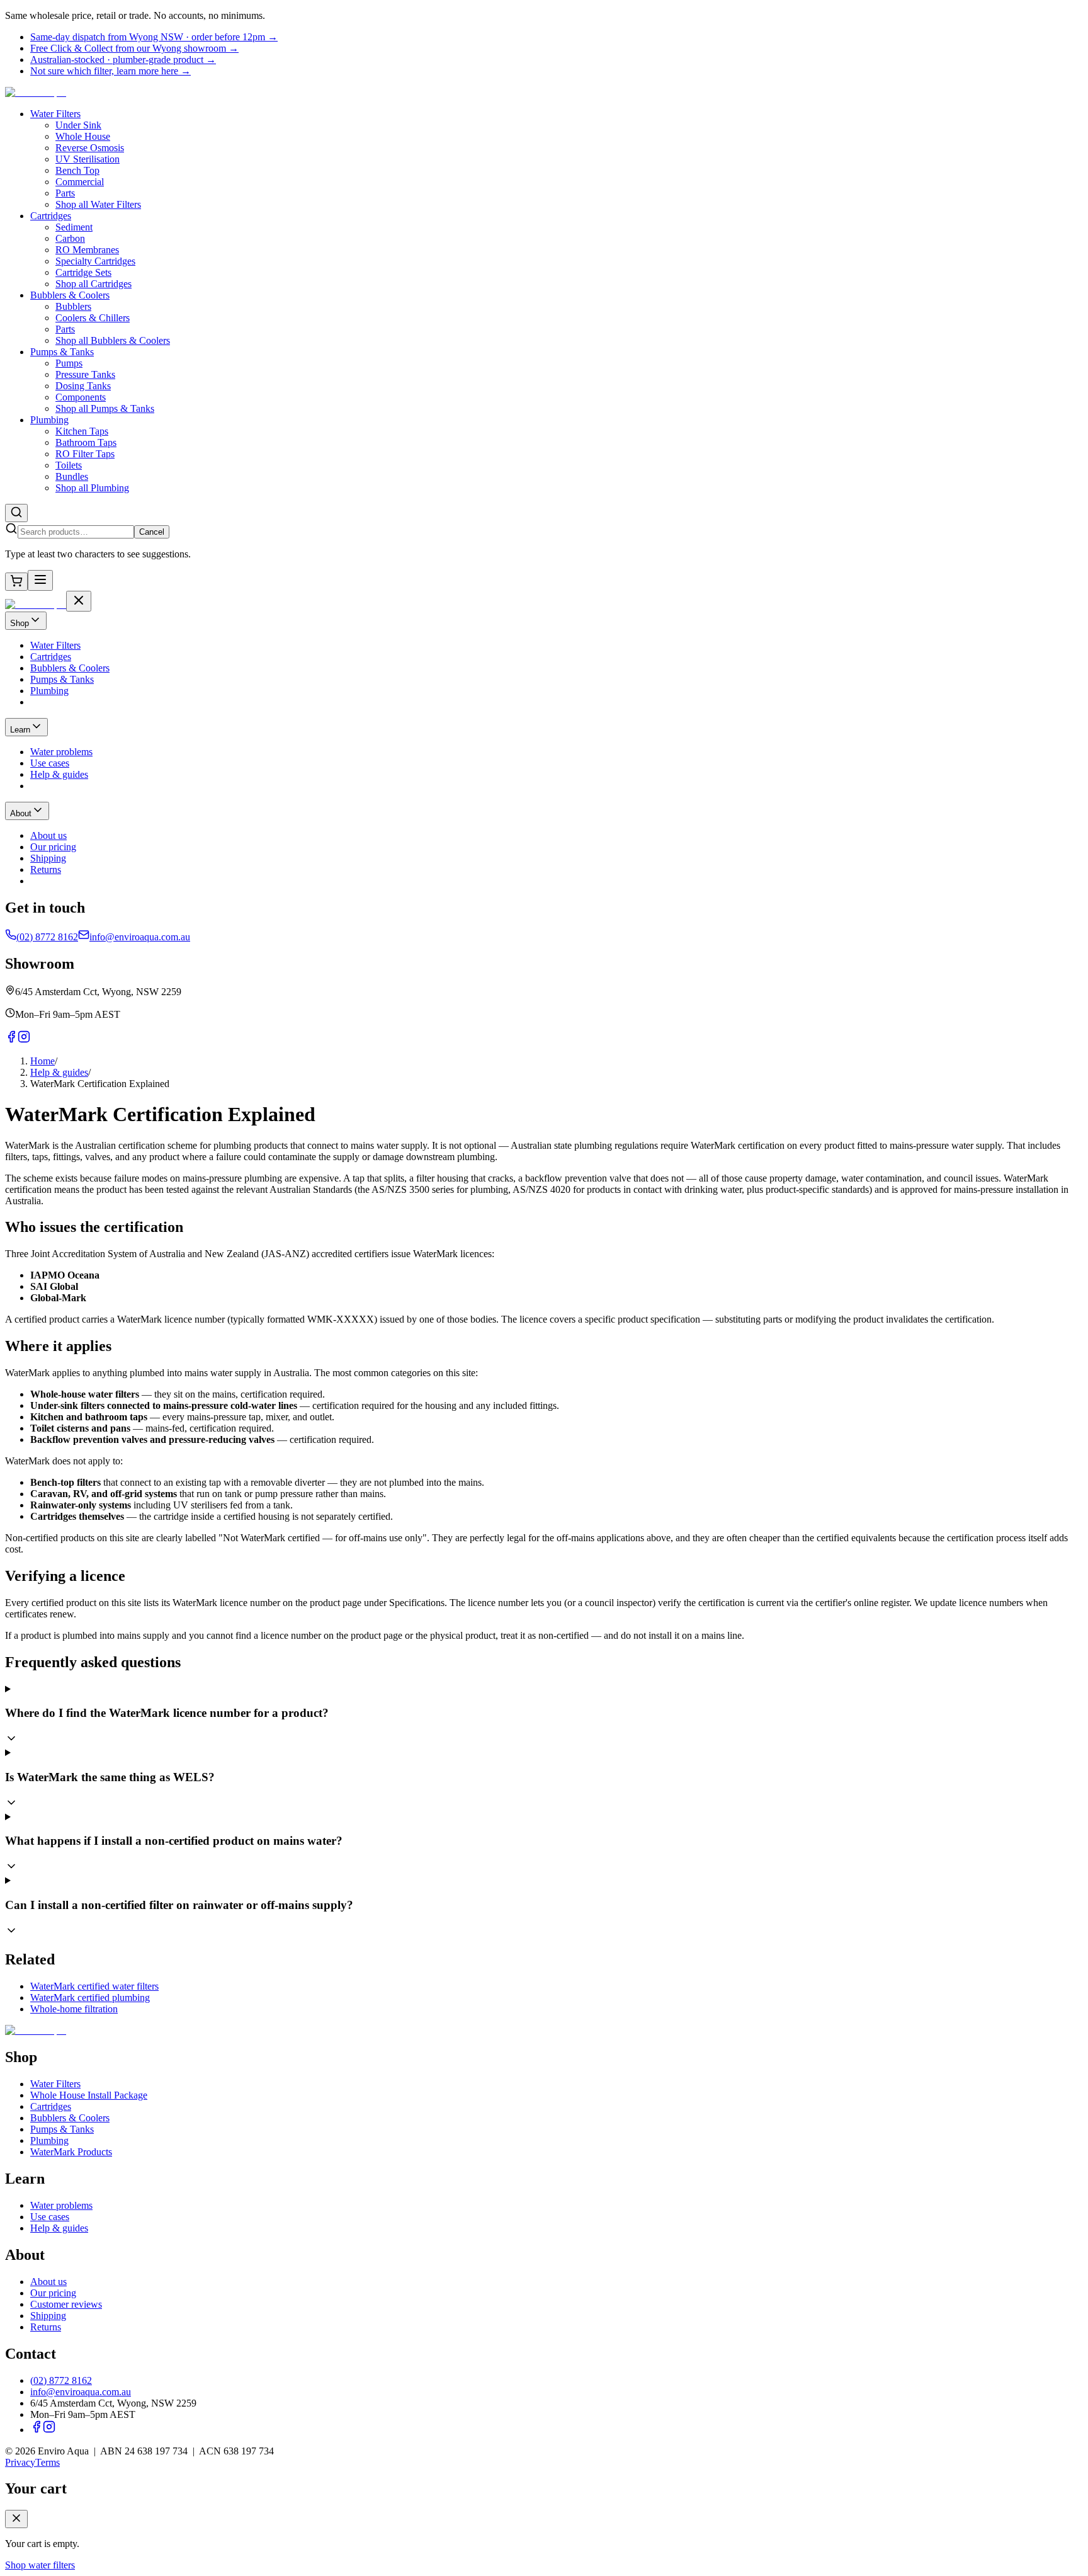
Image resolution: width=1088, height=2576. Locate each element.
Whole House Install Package (89, 2095)
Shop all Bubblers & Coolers (113, 340)
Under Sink (78, 125)
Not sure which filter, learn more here (110, 71)
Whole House (83, 136)
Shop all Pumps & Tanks (105, 408)
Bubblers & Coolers (70, 295)
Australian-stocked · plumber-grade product (123, 60)
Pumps (69, 363)
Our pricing (53, 2293)
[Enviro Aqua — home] (36, 92)
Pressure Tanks (85, 374)
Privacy (20, 2462)
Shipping (48, 2316)
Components (81, 397)
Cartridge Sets (83, 272)
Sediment (74, 227)
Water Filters (55, 114)
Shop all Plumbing (92, 488)
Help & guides (59, 1072)
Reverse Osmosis (90, 148)
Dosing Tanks (83, 386)
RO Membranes (87, 250)
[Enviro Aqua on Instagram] (49, 2430)
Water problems (61, 2205)
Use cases (50, 2217)
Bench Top (77, 170)
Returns (46, 2327)
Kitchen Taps (82, 431)
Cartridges (51, 216)
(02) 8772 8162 (61, 2380)
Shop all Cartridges (93, 284)
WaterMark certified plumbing (90, 1998)
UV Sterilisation (88, 159)
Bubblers (73, 306)
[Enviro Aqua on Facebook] (37, 2430)
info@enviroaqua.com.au (81, 2392)
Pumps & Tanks (62, 352)
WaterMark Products (71, 2152)
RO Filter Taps (85, 454)
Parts (65, 193)
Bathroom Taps (86, 442)
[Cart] (16, 582)
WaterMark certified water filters (94, 1986)
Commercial (80, 182)
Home (42, 1061)
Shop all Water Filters (98, 204)
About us (48, 2282)
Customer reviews (66, 2304)
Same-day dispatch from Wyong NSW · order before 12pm (154, 37)
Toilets (69, 465)
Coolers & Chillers (93, 318)
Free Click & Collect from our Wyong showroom (134, 48)
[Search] (16, 513)
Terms (48, 2462)
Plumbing (49, 420)
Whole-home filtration (74, 2009)
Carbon (70, 238)
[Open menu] (40, 580)
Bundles (72, 476)
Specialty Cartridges (95, 261)
